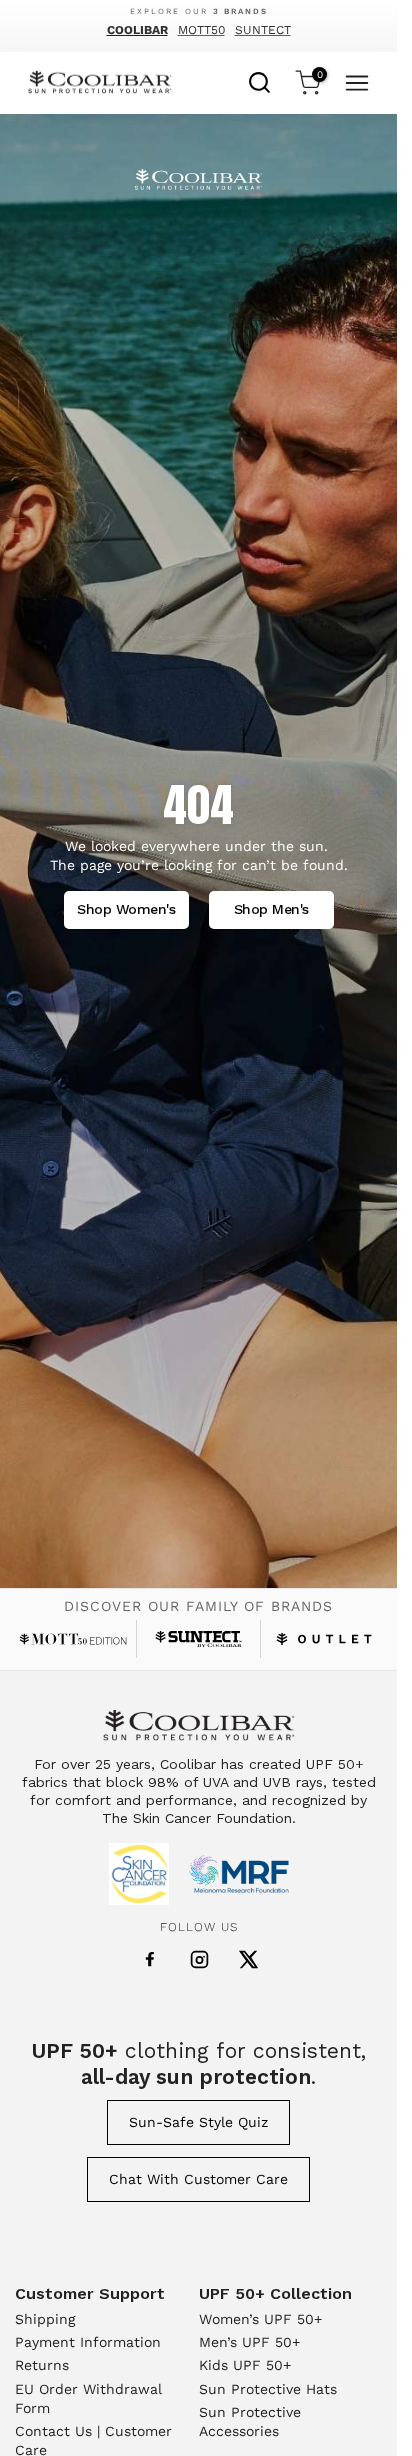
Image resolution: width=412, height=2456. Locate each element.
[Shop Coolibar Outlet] (324, 1639)
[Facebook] (150, 1960)
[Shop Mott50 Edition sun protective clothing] (73, 1639)
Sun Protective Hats (268, 2389)
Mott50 (201, 30)
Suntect (263, 30)
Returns (42, 2365)
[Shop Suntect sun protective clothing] (199, 1638)
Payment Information (88, 2342)
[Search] (260, 80)
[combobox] (260, 80)
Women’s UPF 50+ (260, 2319)
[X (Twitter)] (248, 1959)
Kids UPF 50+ (245, 2365)
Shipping (45, 2319)
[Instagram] (199, 1959)
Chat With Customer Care (198, 2179)
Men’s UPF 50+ (249, 2342)
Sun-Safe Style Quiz (198, 2122)
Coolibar (137, 30)
